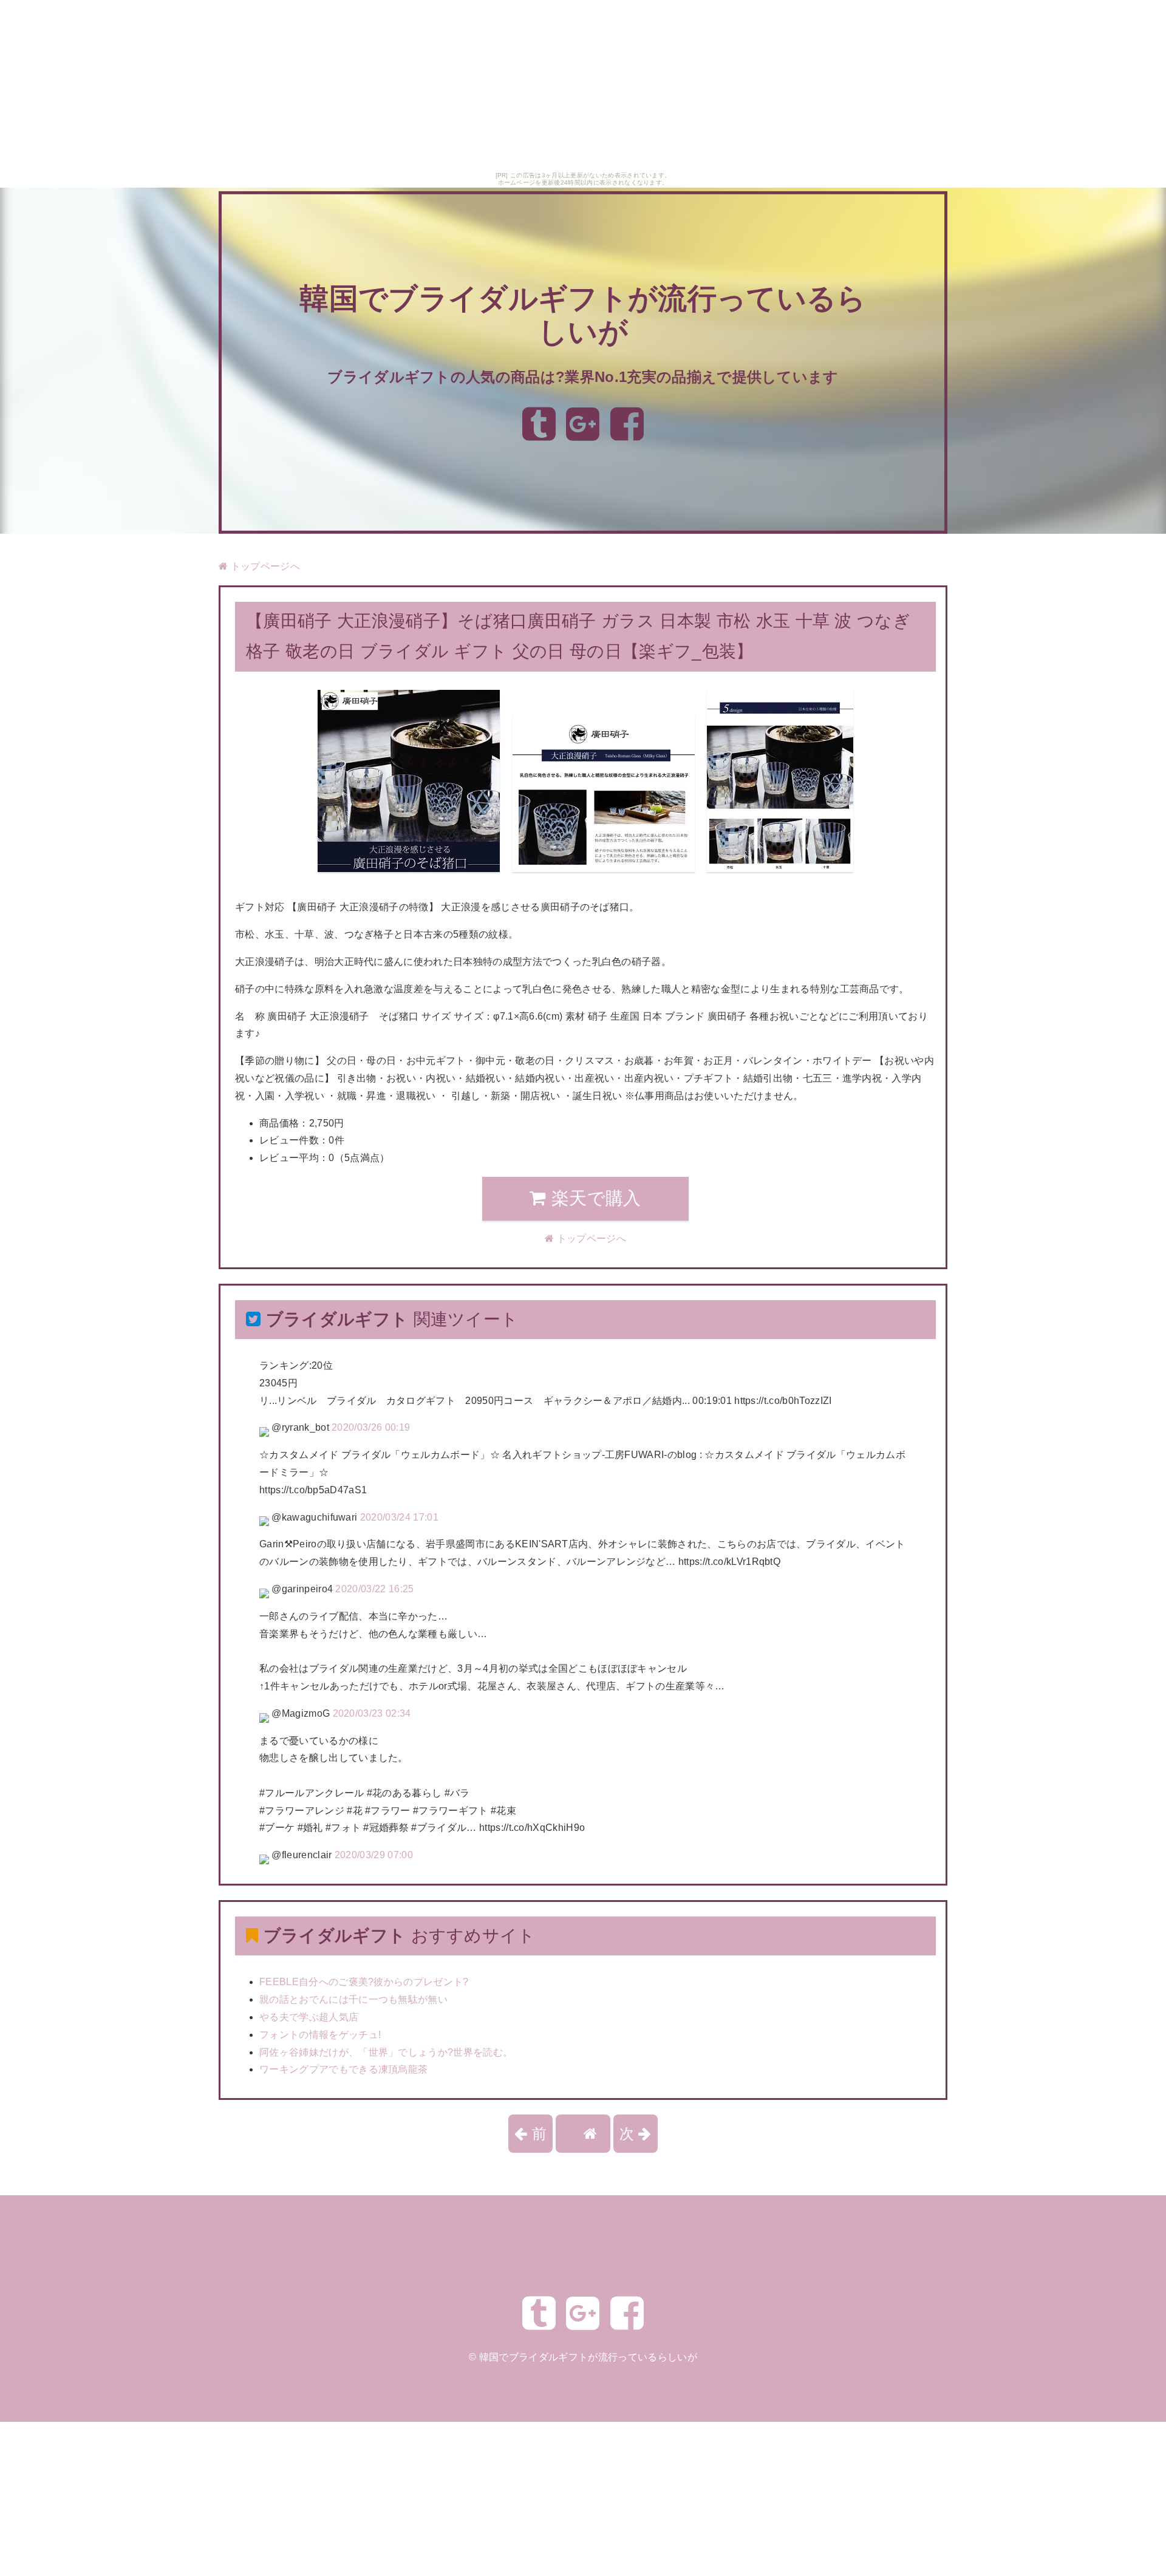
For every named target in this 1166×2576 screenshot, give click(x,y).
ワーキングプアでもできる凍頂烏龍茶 (343, 2069)
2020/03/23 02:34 (372, 1713)
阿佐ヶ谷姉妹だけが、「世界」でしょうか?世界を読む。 (386, 2052)
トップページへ (264, 566)
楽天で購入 (594, 1198)
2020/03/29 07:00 (374, 1855)
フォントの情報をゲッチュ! (320, 2035)
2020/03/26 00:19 (371, 1427)
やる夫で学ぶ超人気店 (309, 2017)
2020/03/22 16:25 (374, 1589)
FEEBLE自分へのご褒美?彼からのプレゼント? (364, 1982)
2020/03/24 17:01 (399, 1517)
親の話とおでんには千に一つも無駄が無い (353, 1999)
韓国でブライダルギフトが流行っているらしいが (588, 2357)
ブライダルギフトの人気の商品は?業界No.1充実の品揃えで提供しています (583, 377)
